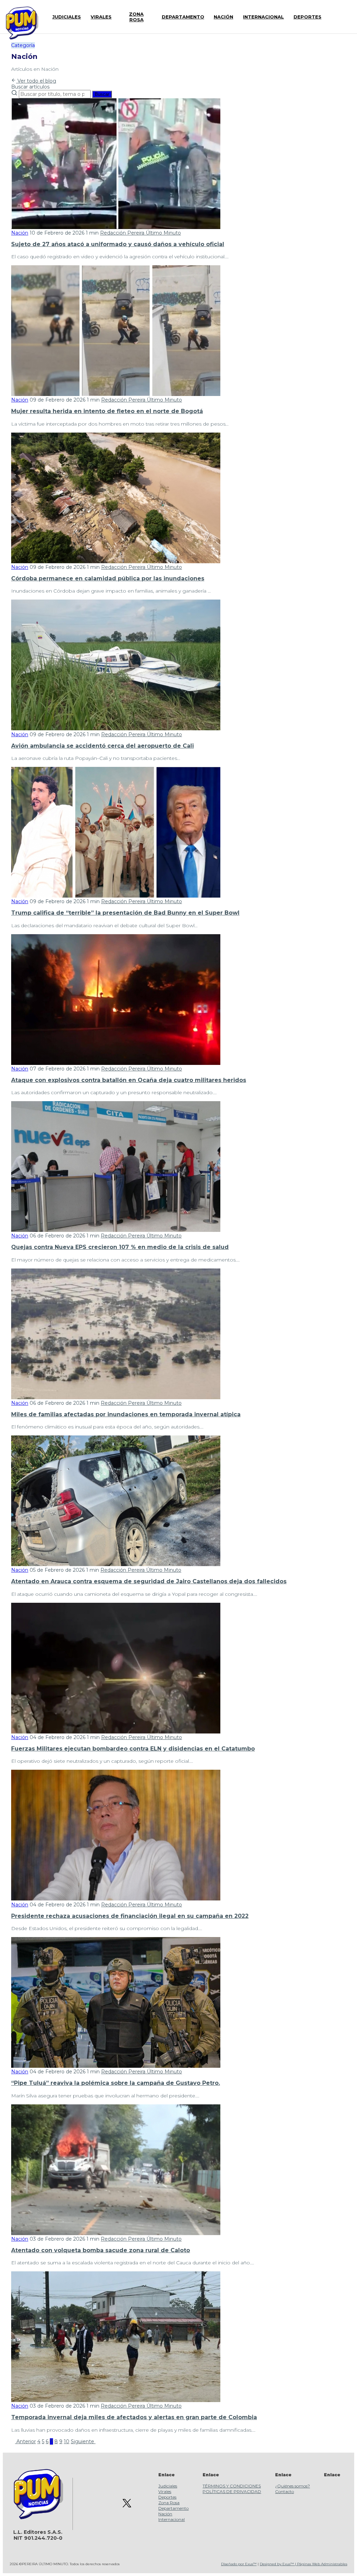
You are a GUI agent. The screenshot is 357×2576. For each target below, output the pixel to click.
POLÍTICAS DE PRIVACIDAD (232, 2491)
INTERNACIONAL (263, 17)
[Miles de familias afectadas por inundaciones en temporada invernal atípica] (116, 1397)
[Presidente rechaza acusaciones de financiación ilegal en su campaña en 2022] (116, 1899)
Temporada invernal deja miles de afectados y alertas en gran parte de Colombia (134, 2417)
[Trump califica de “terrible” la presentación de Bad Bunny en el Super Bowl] (116, 896)
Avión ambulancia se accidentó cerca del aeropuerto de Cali (102, 746)
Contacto (284, 2491)
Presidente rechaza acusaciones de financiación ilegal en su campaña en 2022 (130, 1916)
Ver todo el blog (36, 81)
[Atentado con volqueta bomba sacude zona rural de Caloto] (116, 2233)
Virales (165, 2491)
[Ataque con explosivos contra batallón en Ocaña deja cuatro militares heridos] (116, 1063)
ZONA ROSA (136, 17)
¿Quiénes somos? (293, 2486)
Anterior (25, 2441)
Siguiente (83, 2441)
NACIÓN (223, 17)
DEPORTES (307, 17)
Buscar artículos (30, 87)
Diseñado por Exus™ (239, 2564)
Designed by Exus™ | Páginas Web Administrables (303, 2564)
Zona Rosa (169, 2503)
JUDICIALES (67, 17)
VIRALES (101, 17)
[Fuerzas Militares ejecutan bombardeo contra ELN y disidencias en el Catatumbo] (116, 1732)
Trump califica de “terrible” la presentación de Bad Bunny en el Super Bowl (125, 913)
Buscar (102, 94)
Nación (20, 233)
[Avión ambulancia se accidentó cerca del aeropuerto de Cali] (116, 729)
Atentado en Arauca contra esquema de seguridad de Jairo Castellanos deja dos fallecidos (149, 1581)
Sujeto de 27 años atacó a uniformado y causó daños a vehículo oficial (118, 244)
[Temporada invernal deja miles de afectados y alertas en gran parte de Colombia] (116, 2400)
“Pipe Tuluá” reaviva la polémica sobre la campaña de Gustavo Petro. (116, 2083)
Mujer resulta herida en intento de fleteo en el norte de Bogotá (107, 411)
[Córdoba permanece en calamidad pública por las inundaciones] (116, 562)
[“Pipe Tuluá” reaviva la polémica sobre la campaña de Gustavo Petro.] (116, 2066)
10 (67, 2441)
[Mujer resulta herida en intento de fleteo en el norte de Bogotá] (116, 394)
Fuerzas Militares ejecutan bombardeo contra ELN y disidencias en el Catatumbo (133, 1749)
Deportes (167, 2497)
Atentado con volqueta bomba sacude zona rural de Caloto (101, 2250)
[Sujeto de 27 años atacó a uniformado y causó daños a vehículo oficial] (116, 227)
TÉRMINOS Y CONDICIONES (232, 2486)
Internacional (172, 2519)
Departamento (173, 2508)
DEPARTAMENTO (183, 17)
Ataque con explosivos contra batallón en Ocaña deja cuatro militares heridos (129, 1080)
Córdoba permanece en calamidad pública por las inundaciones (108, 578)
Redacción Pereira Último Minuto (140, 233)
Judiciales (168, 2486)
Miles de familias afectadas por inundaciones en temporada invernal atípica (126, 1414)
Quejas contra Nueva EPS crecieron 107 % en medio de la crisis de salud (120, 1247)
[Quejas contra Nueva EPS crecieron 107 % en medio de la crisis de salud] (116, 1230)
